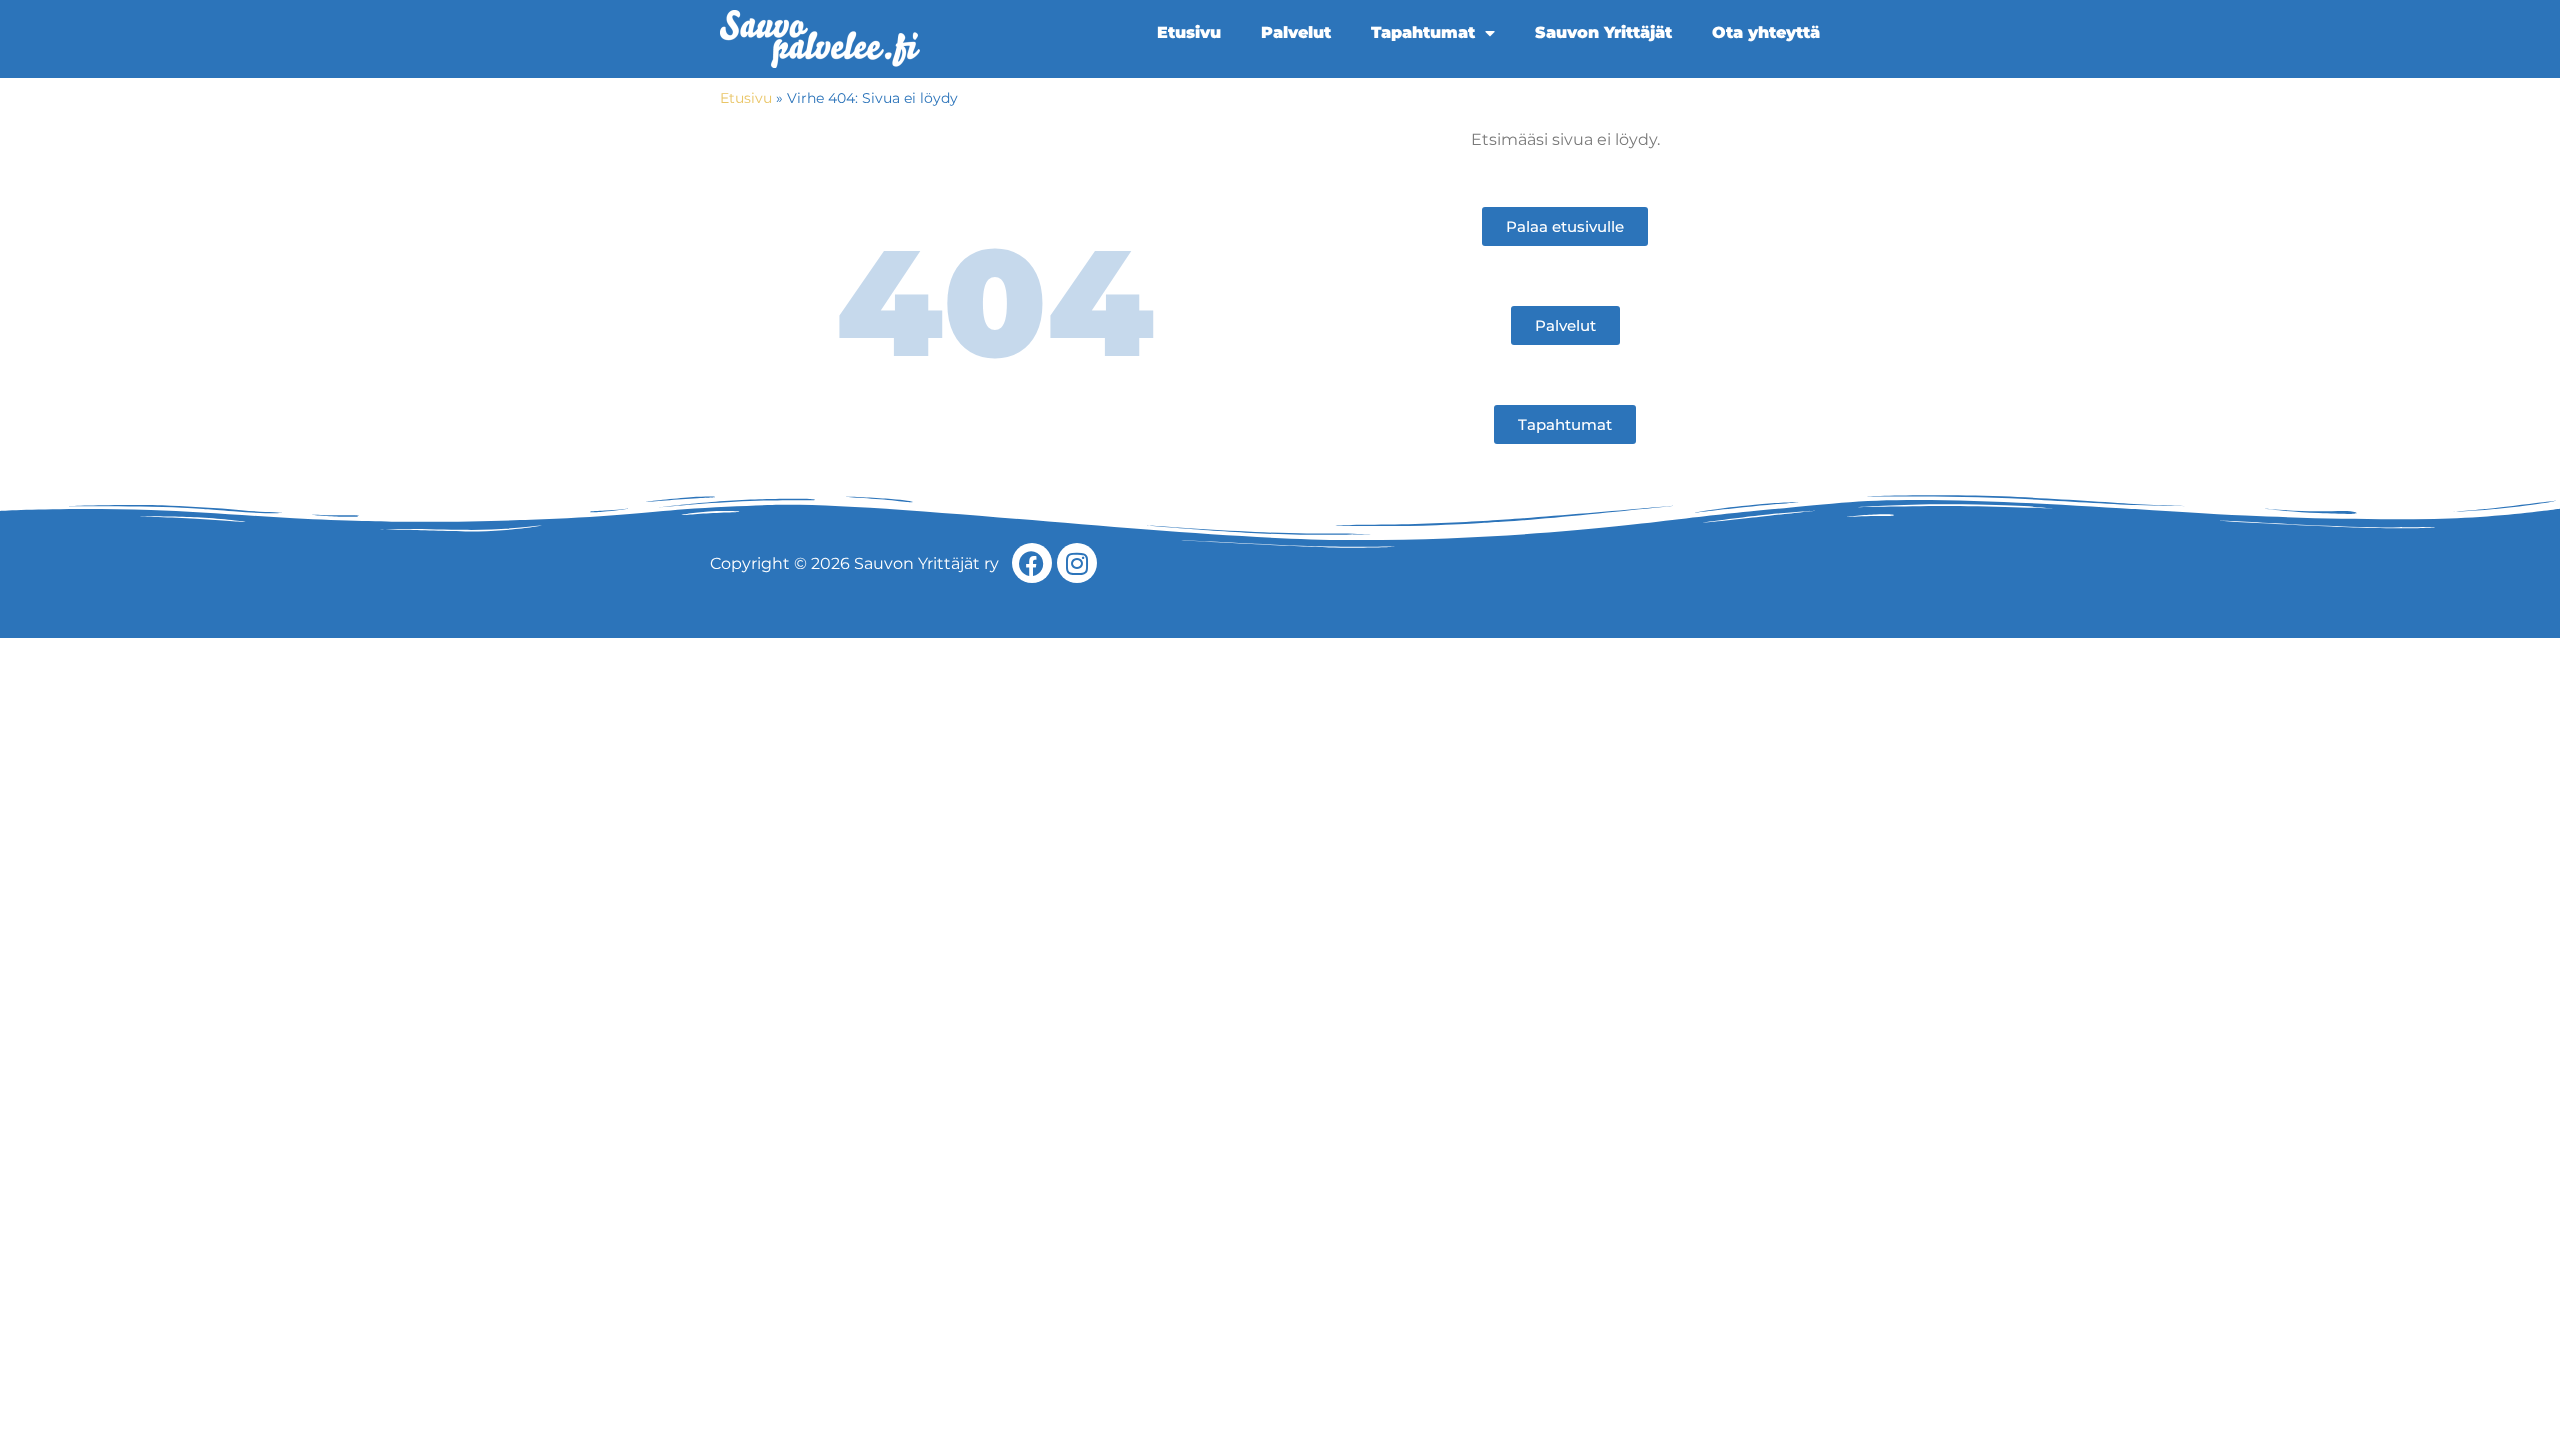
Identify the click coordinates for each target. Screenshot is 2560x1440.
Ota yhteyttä (1766, 32)
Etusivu (1189, 32)
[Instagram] (1077, 563)
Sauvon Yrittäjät (1603, 32)
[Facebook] (1032, 563)
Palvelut (1296, 32)
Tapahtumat (1423, 32)
